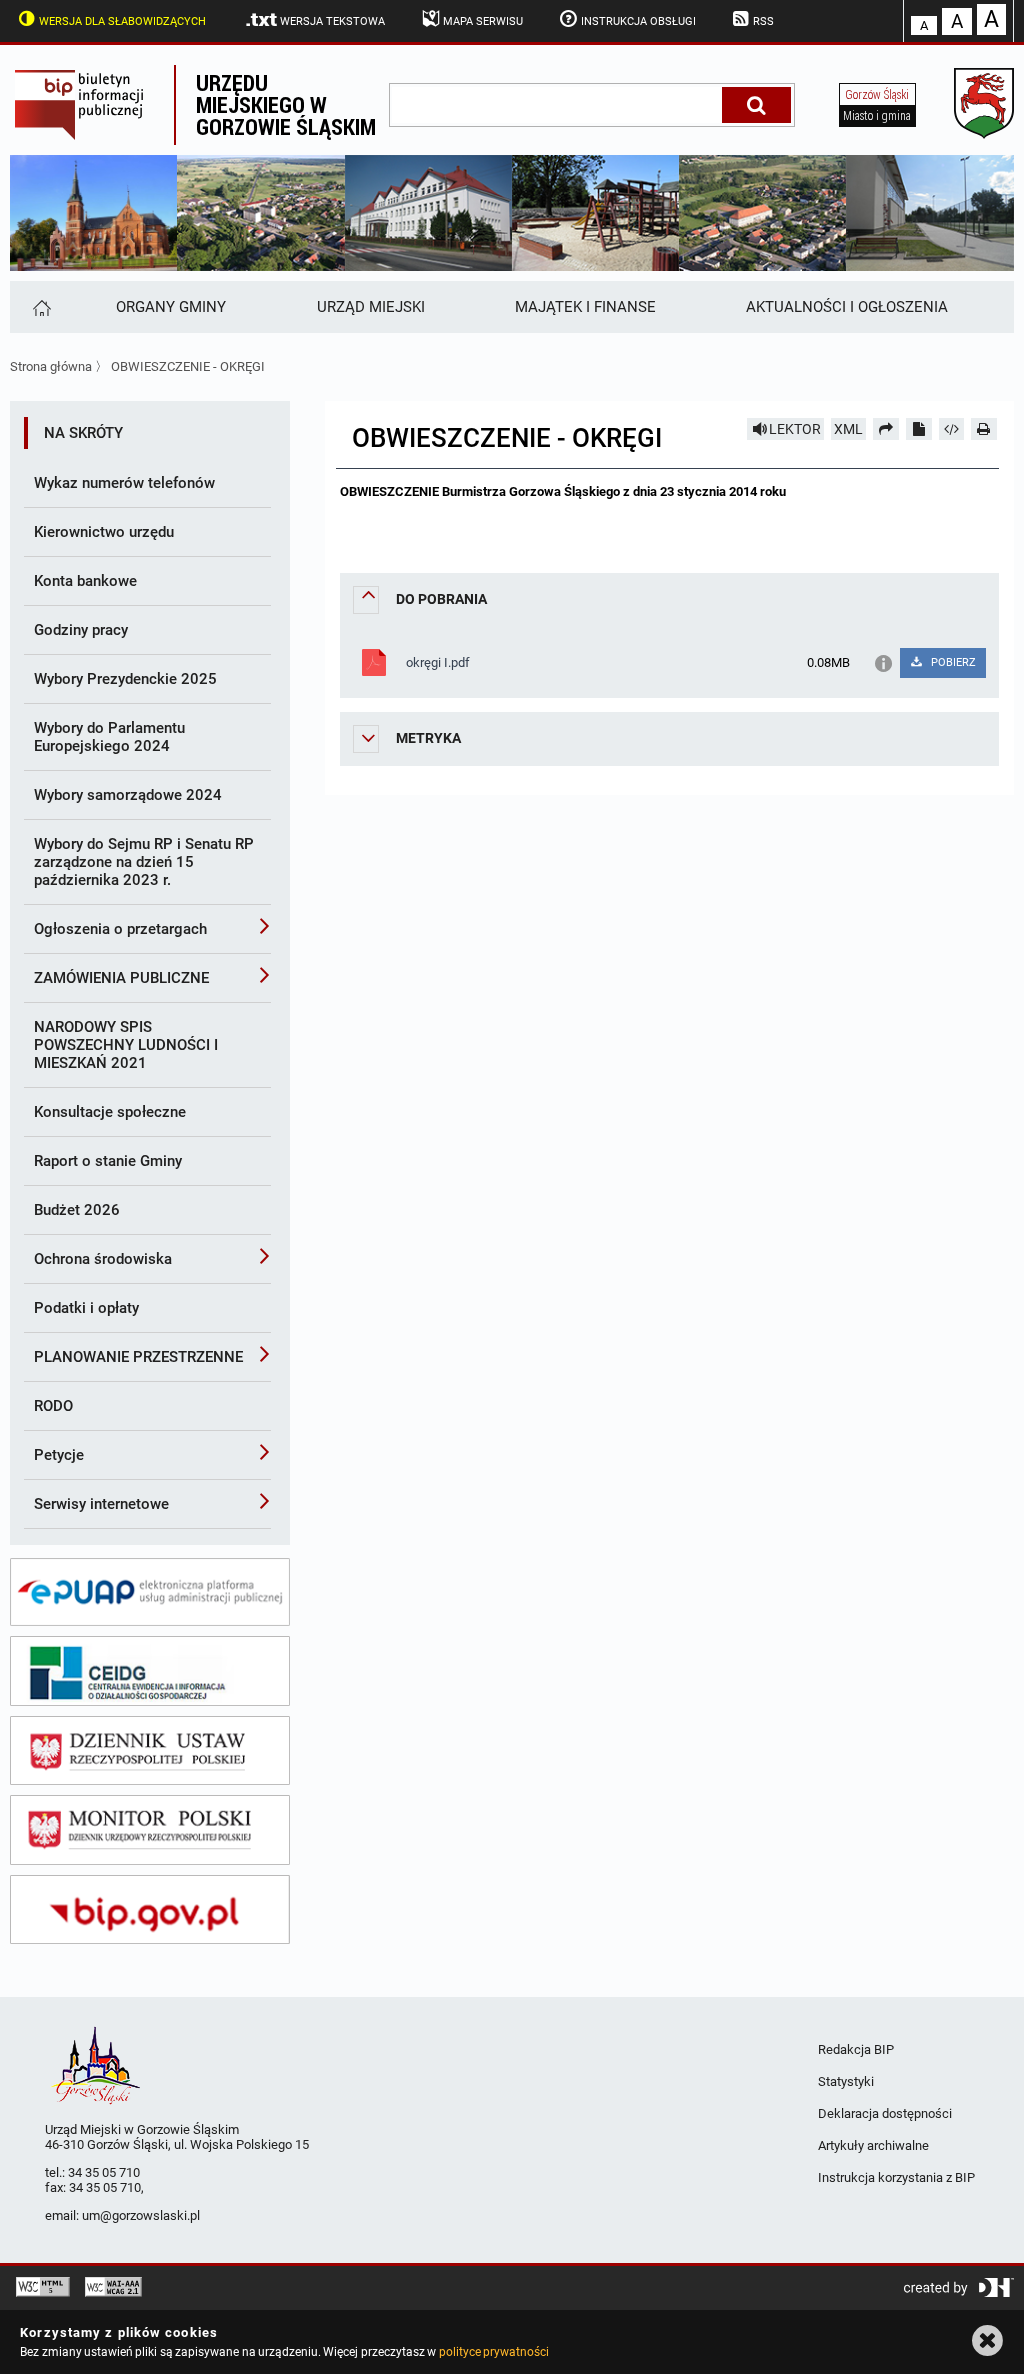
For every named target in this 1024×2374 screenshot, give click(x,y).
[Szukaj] (756, 105)
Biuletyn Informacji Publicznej (92, 105)
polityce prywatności (494, 2352)
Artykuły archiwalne (873, 2145)
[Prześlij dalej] (886, 429)
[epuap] (150, 1592)
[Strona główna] (40, 307)
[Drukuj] (984, 429)
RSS (763, 21)
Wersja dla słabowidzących (122, 21)
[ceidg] (150, 1671)
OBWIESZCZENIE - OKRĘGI (188, 366)
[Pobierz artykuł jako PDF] (919, 429)
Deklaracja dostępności (885, 2113)
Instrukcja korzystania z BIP (896, 2177)
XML (848, 429)
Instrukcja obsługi (638, 21)
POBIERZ (952, 662)
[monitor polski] (150, 1830)
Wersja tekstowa (332, 21)
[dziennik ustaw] (150, 1751)
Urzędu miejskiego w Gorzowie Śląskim (286, 104)
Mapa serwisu (483, 21)
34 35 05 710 (104, 2172)
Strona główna (51, 366)
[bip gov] (150, 1910)
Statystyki (846, 2081)
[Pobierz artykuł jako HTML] (952, 429)
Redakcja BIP (856, 2049)
